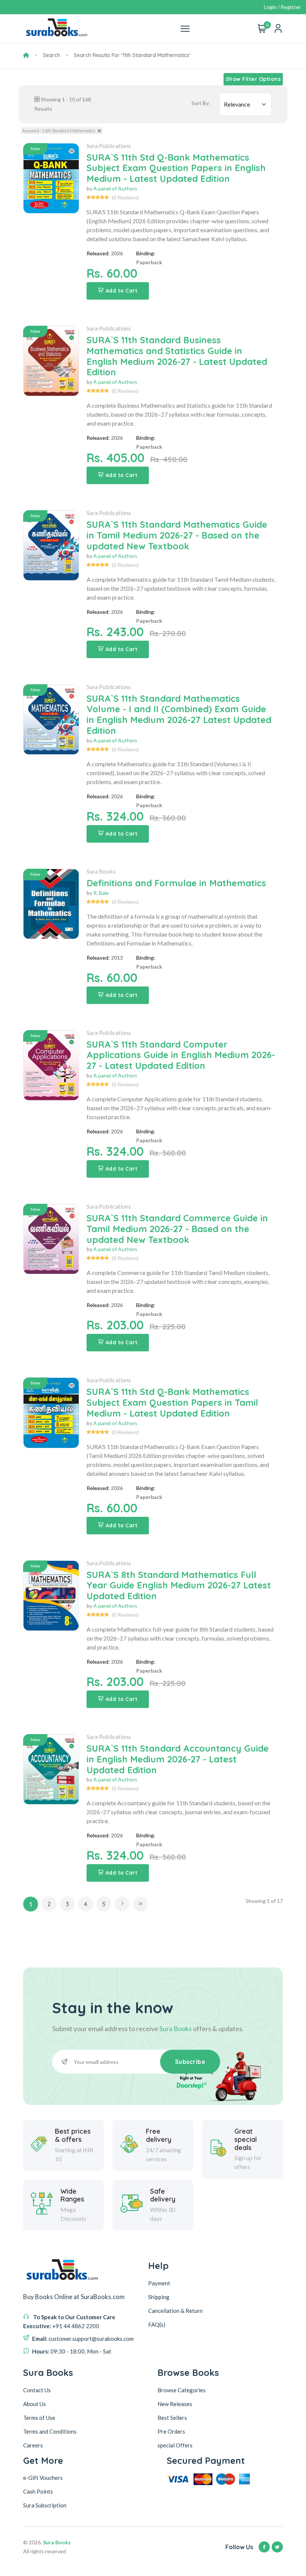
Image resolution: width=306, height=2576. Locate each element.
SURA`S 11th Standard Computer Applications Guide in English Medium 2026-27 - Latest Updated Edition (181, 1055)
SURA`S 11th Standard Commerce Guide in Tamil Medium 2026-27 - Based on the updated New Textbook (177, 1229)
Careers (33, 2445)
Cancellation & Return (175, 2311)
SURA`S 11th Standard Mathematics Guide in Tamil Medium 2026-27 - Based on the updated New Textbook (177, 535)
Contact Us (37, 2390)
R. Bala (101, 893)
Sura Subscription (45, 2505)
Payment (159, 2283)
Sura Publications (109, 146)
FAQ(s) (157, 2324)
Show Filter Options (253, 79)
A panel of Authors (115, 188)
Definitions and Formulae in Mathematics (176, 883)
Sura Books (101, 871)
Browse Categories (182, 2390)
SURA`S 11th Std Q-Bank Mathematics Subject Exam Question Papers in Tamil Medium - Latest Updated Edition (172, 1402)
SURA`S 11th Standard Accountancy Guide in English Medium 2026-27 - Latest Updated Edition (178, 1759)
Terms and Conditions (50, 2431)
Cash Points (38, 2491)
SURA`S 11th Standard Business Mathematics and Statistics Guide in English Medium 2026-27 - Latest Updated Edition (177, 356)
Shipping (159, 2297)
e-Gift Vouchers (43, 2478)
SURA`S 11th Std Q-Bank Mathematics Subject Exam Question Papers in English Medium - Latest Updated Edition (176, 168)
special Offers (175, 2445)
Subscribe (190, 2062)
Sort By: (201, 103)
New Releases (175, 2404)
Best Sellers (172, 2418)
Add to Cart (122, 291)
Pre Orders (171, 2431)
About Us (35, 2404)
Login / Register (282, 7)
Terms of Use (39, 2418)
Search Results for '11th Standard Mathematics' (132, 55)
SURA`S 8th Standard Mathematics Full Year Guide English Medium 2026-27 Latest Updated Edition (179, 1585)
